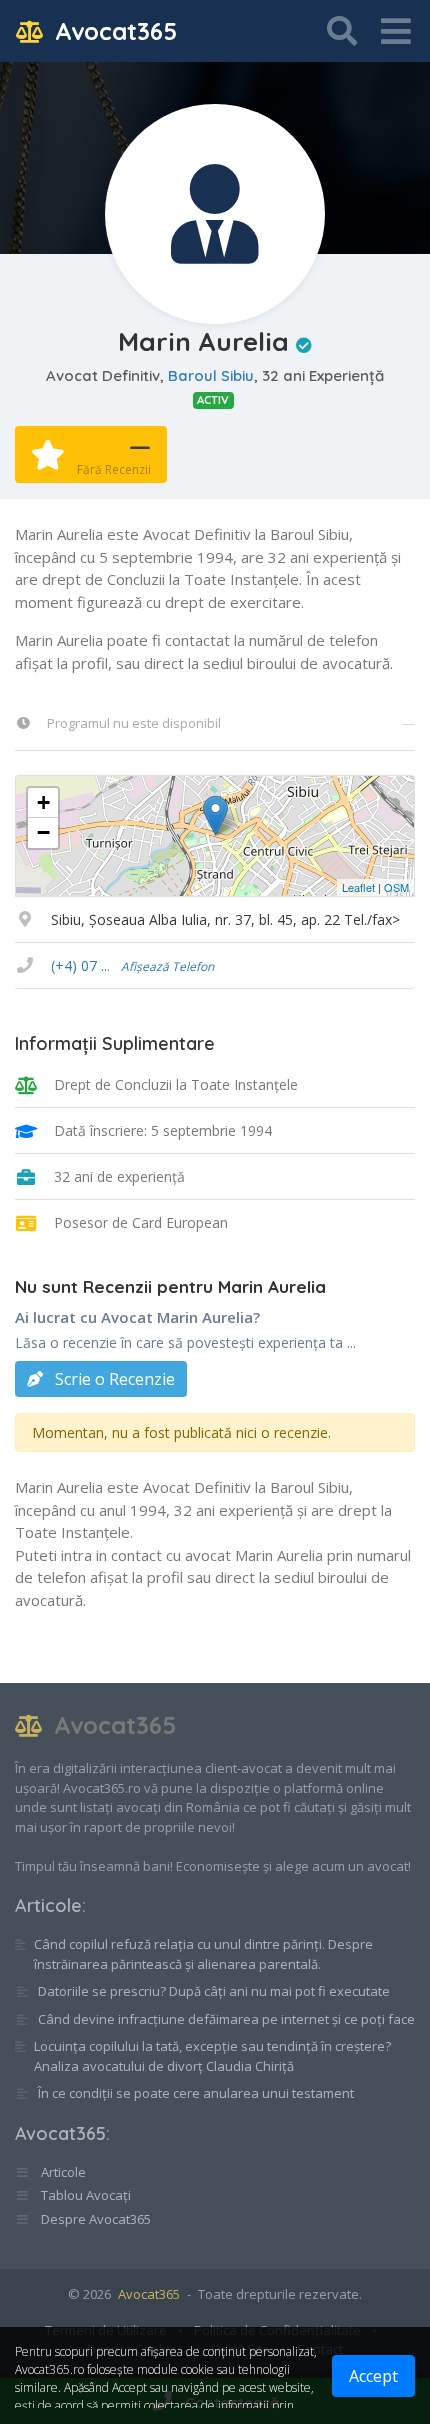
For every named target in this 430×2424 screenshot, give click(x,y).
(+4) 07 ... (132, 965)
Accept (373, 2376)
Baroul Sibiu (211, 375)
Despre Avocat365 (94, 2219)
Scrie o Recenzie (113, 1379)
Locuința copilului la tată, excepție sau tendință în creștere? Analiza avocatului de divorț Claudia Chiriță (212, 2056)
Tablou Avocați (84, 2195)
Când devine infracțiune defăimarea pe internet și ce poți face (226, 2019)
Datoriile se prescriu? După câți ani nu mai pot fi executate (214, 1991)
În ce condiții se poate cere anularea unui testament (196, 2093)
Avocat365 (112, 31)
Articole (48, 1905)
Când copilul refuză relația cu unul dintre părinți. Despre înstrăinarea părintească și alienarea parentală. (203, 1954)
